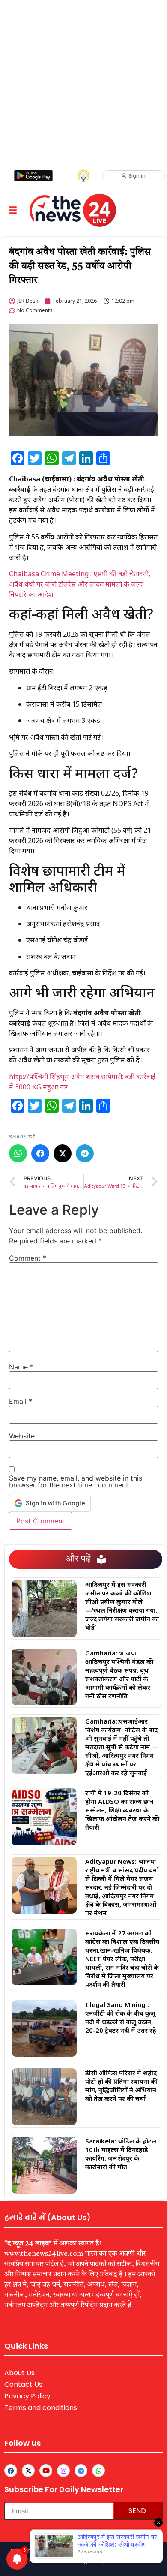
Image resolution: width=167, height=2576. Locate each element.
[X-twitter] (28, 2471)
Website (22, 1436)
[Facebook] (40, 1153)
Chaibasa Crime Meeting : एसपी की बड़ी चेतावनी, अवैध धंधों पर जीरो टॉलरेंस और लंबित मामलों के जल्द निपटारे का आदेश (80, 584)
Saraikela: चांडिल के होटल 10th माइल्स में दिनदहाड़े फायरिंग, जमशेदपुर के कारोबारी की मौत (121, 2154)
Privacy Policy (27, 2396)
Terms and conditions (41, 2408)
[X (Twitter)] (63, 1153)
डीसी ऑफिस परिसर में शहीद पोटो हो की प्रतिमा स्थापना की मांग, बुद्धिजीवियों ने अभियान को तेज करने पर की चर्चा (121, 2085)
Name (21, 1367)
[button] (12, 210)
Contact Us (23, 2385)
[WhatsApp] (18, 1153)
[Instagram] (63, 2471)
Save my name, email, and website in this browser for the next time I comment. (76, 1481)
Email (21, 1401)
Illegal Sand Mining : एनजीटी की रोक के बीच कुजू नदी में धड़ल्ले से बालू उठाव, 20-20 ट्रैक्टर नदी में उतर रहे (121, 2017)
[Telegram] (85, 1153)
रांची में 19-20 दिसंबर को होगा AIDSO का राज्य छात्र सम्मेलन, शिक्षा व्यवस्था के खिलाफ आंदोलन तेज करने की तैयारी (122, 1810)
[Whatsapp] (98, 2471)
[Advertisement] (83, 84)
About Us (19, 2373)
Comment (28, 1258)
